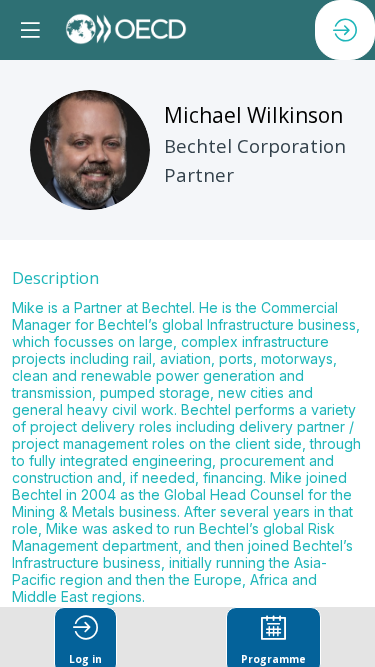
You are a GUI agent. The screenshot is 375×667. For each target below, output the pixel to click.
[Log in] (345, 30)
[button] (30, 30)
